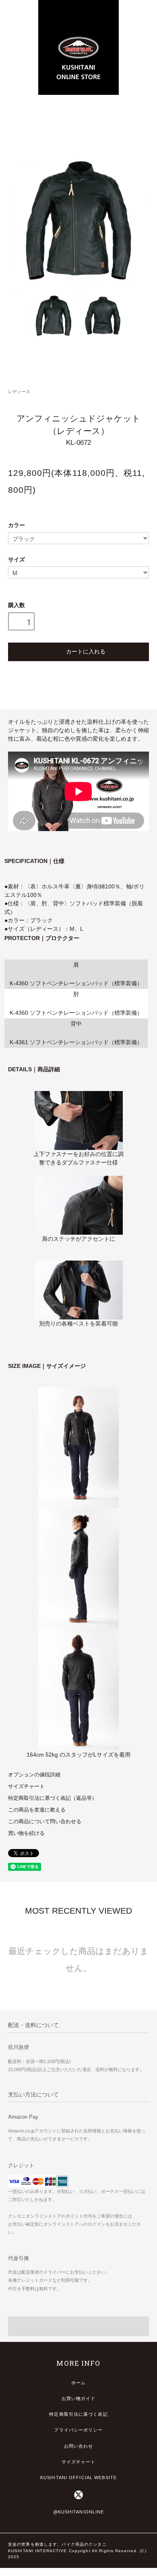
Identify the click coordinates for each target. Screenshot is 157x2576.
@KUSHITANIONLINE (79, 2512)
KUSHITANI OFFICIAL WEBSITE (78, 2478)
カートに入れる (86, 651)
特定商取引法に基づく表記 (78, 2414)
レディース (19, 392)
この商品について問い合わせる (45, 1822)
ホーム (78, 2383)
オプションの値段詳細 (34, 1775)
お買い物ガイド (79, 2398)
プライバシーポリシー (78, 2430)
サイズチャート (26, 1786)
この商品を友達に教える (37, 1810)
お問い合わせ (79, 2446)
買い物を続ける (26, 1833)
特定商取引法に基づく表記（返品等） (53, 1798)
